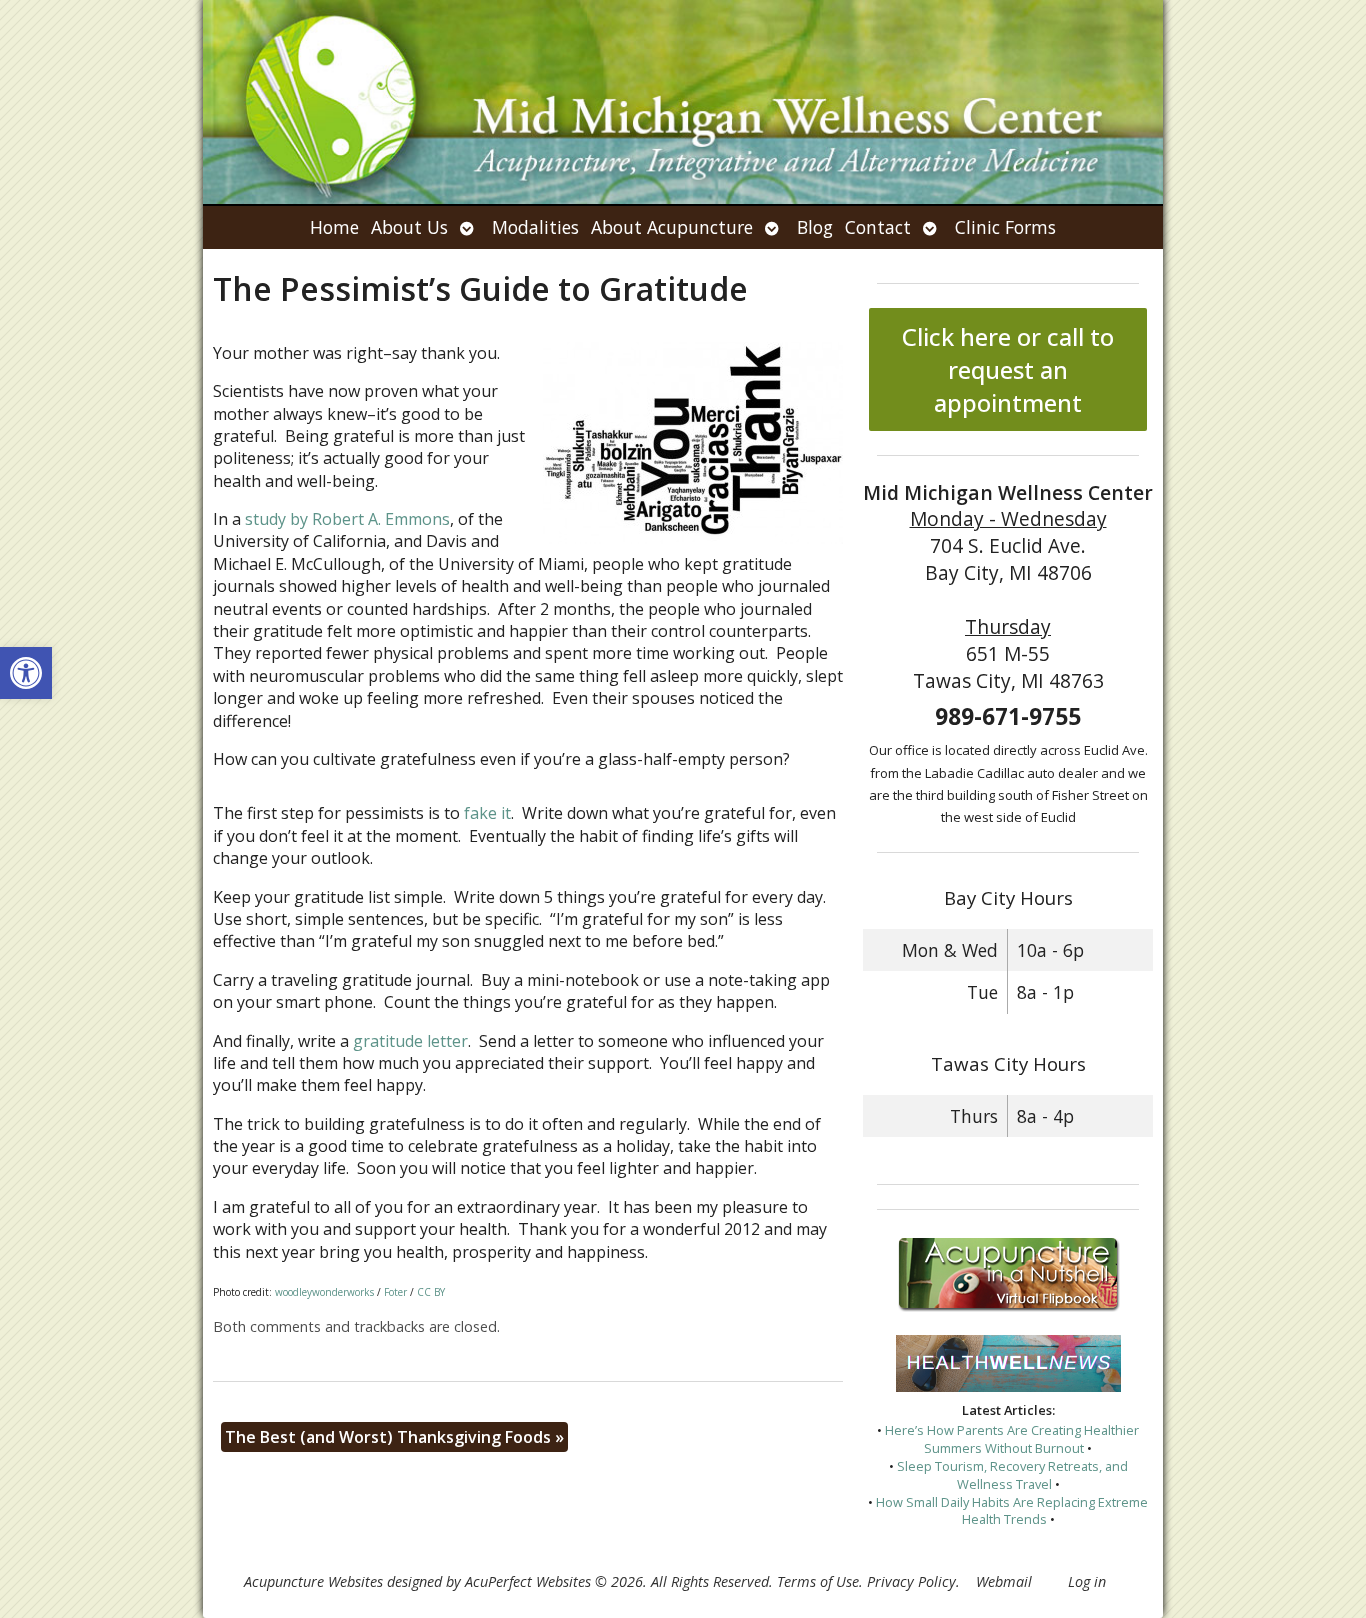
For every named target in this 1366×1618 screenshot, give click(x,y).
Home (334, 227)
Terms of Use (818, 1581)
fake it (487, 813)
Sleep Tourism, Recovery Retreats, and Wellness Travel (1012, 1475)
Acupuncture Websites (313, 1581)
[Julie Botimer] (683, 102)
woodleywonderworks (324, 1292)
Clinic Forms (1005, 227)
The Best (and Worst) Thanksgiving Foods (394, 1437)
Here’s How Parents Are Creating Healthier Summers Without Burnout (1012, 1439)
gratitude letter (410, 1041)
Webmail (1004, 1581)
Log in (1087, 1581)
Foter (395, 1292)
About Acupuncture (672, 227)
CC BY (431, 1292)
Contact (878, 227)
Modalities (535, 227)
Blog (815, 227)
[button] (26, 673)
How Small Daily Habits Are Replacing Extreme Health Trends (1012, 1511)
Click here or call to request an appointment (1008, 369)
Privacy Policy (911, 1581)
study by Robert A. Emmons (347, 519)
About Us (409, 227)
